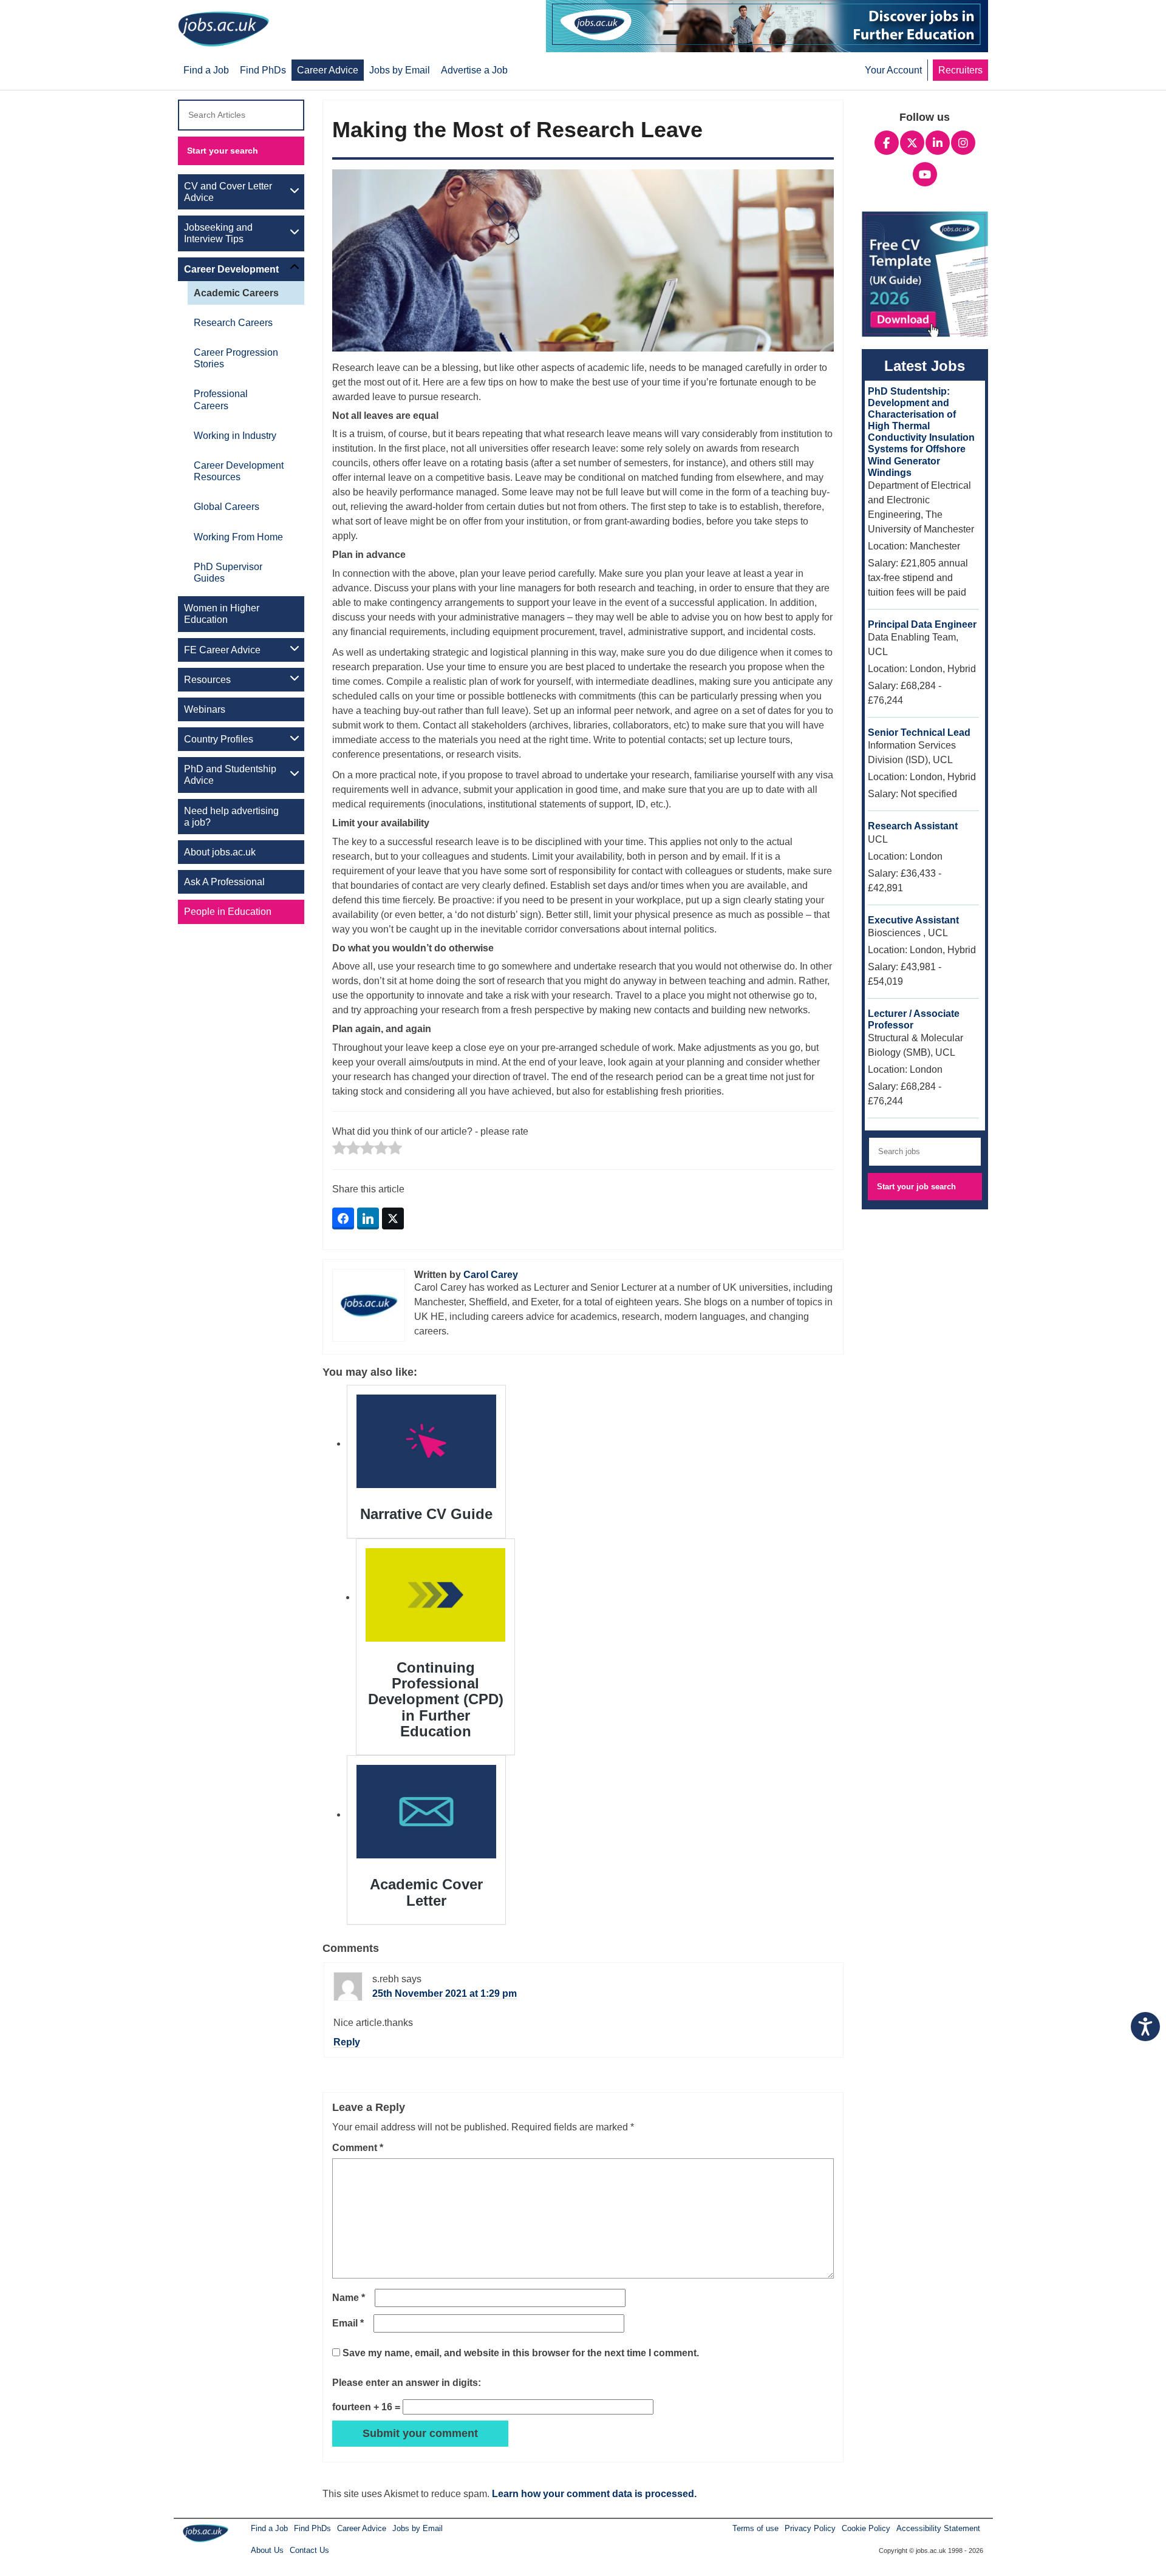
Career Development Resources (239, 471)
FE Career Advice (222, 650)
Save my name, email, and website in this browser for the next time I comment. (521, 2353)
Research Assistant (913, 826)
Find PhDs (312, 2528)
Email (348, 2323)
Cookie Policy (866, 2528)
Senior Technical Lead (919, 732)
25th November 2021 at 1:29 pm (445, 1993)
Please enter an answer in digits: (407, 2383)
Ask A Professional (224, 882)
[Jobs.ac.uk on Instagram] (963, 141)
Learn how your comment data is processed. (594, 2494)
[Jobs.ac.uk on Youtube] (925, 173)
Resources (207, 680)
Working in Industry (235, 436)
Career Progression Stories (236, 358)
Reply (347, 2042)
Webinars (205, 709)
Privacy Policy (810, 2528)
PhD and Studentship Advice (230, 775)
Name (349, 2298)
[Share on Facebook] (343, 1218)
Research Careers (233, 323)
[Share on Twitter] (393, 1218)
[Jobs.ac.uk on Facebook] (887, 141)
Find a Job (269, 2528)
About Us (267, 2550)
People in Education (228, 912)
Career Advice (362, 2528)
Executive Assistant (913, 920)
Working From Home (238, 537)
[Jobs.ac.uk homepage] (227, 28)
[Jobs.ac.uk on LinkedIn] (938, 141)
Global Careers (227, 507)
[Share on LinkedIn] (368, 1218)
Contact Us (309, 2550)
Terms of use (755, 2528)
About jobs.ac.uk (220, 852)
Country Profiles (219, 739)
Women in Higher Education (222, 614)
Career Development (231, 269)
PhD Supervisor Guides (228, 573)
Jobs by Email (418, 2528)
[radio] (339, 1149)
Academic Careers (236, 293)
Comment (358, 2148)
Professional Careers (221, 399)
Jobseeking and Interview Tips (218, 233)
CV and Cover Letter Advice (228, 192)
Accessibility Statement (938, 2528)
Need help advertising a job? (231, 817)
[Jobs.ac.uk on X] (912, 141)
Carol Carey (491, 1275)
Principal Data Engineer (922, 624)
